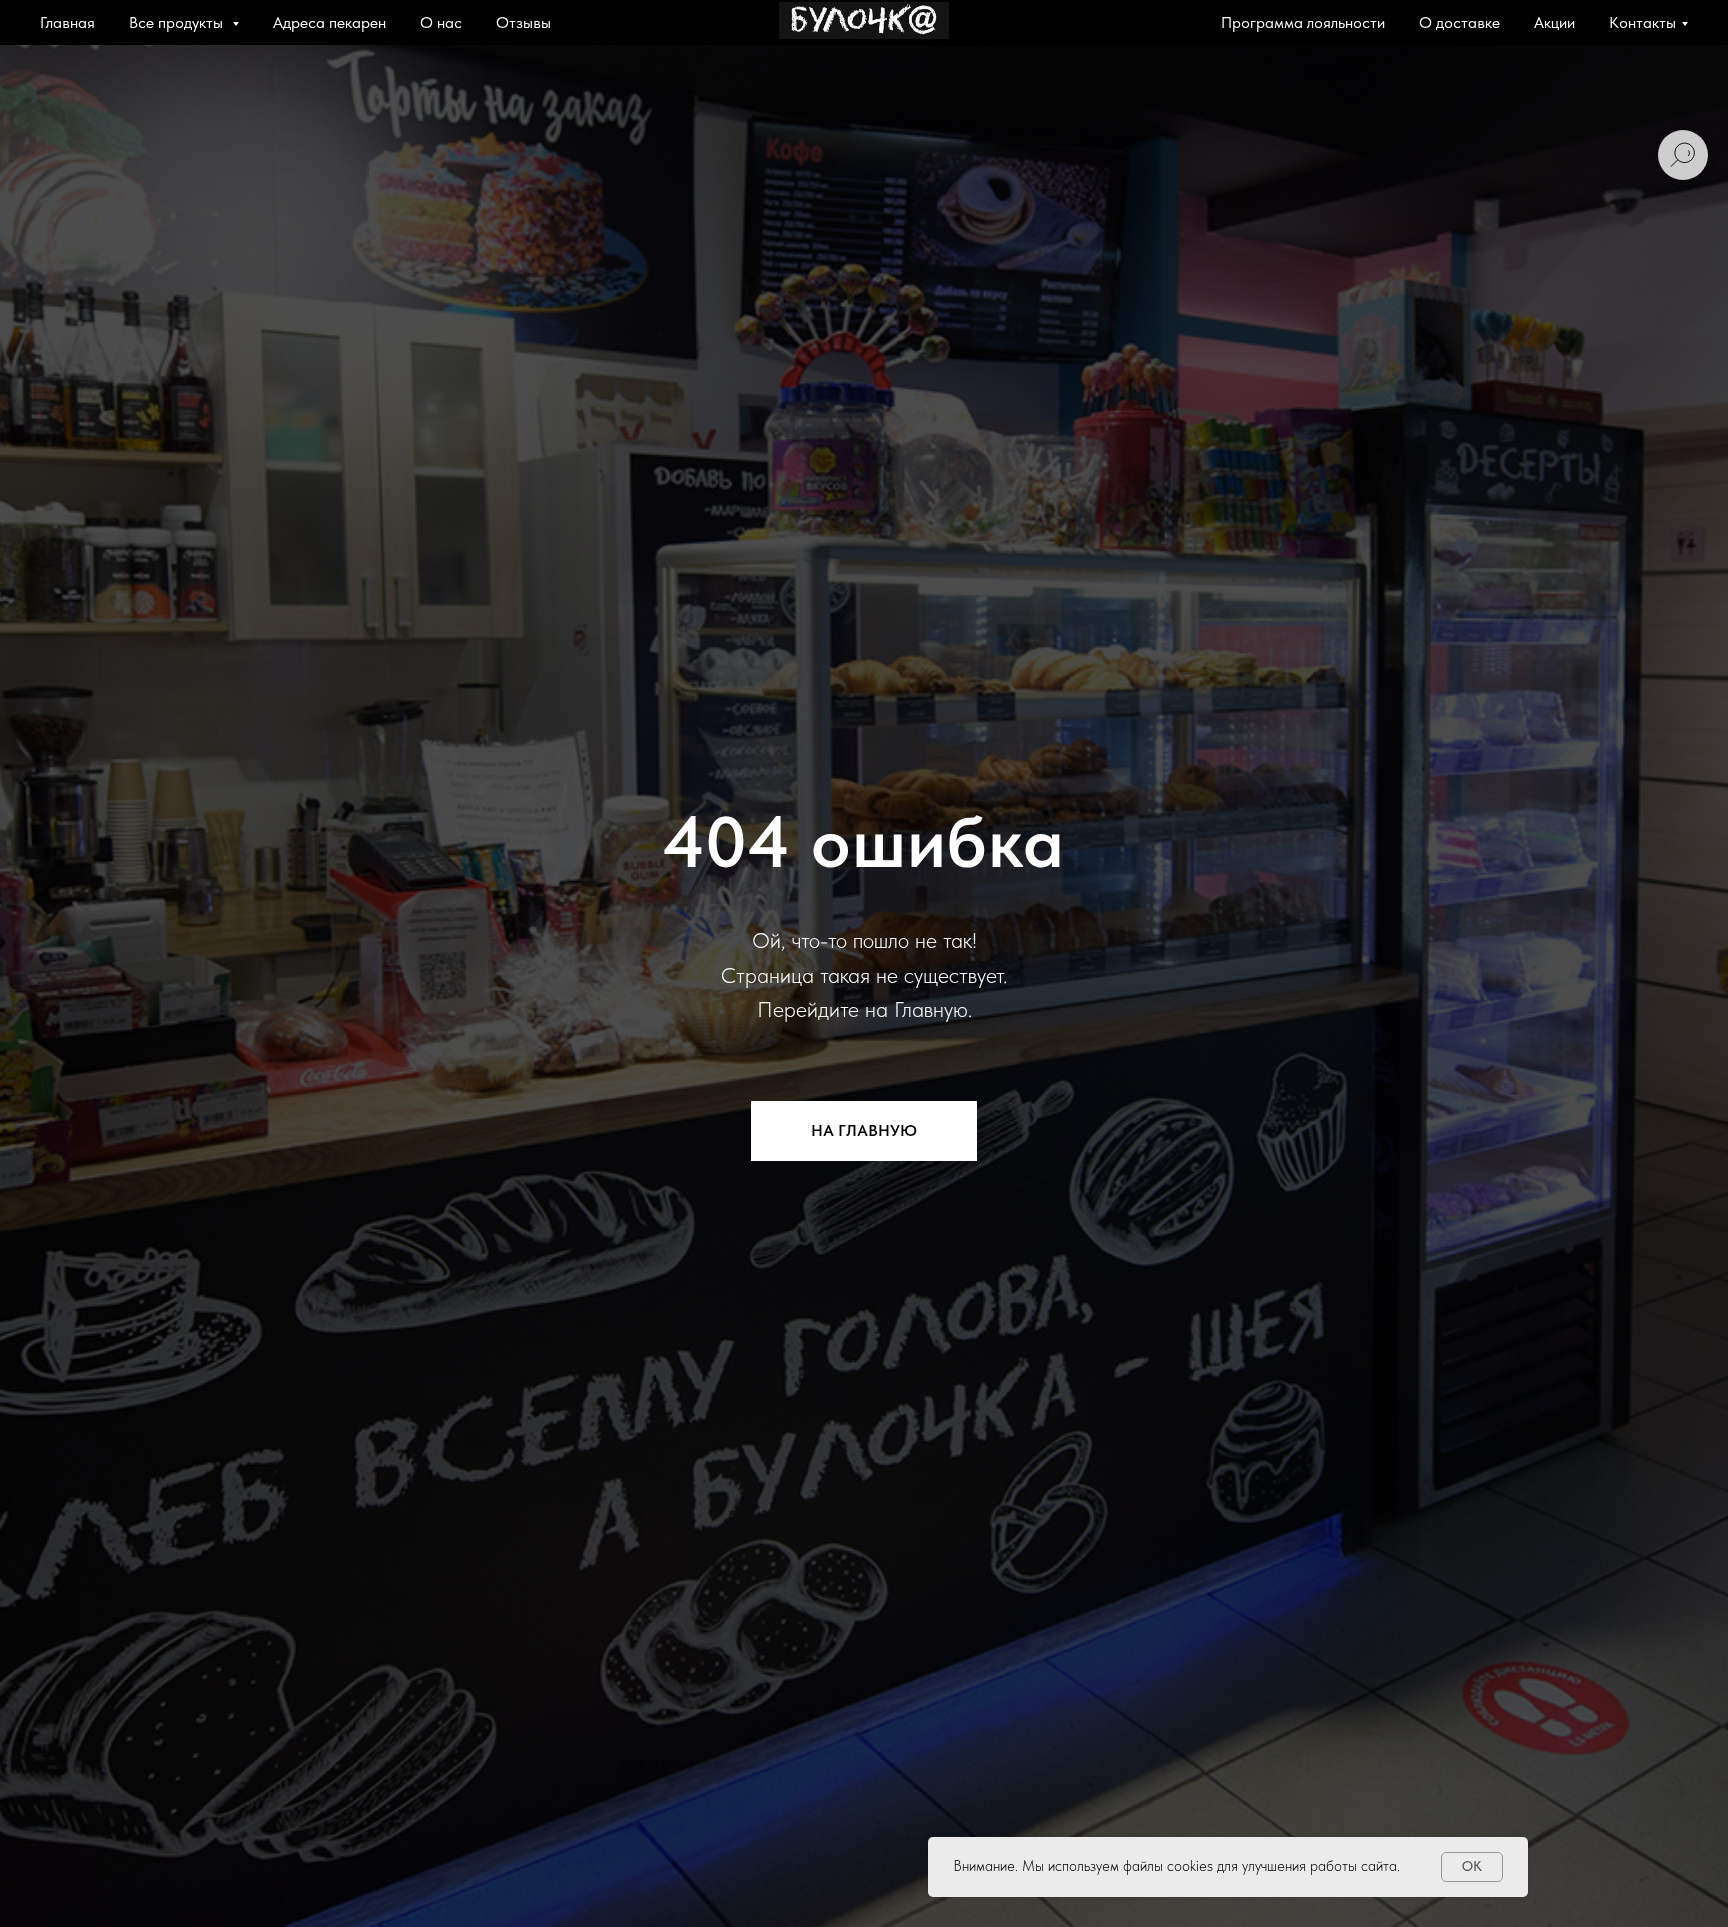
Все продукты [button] (178, 22)
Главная (67, 22)
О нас (441, 22)
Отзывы (523, 22)
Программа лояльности (1303, 22)
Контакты (1642, 22)
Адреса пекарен (329, 22)
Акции (1554, 22)
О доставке (1459, 22)
